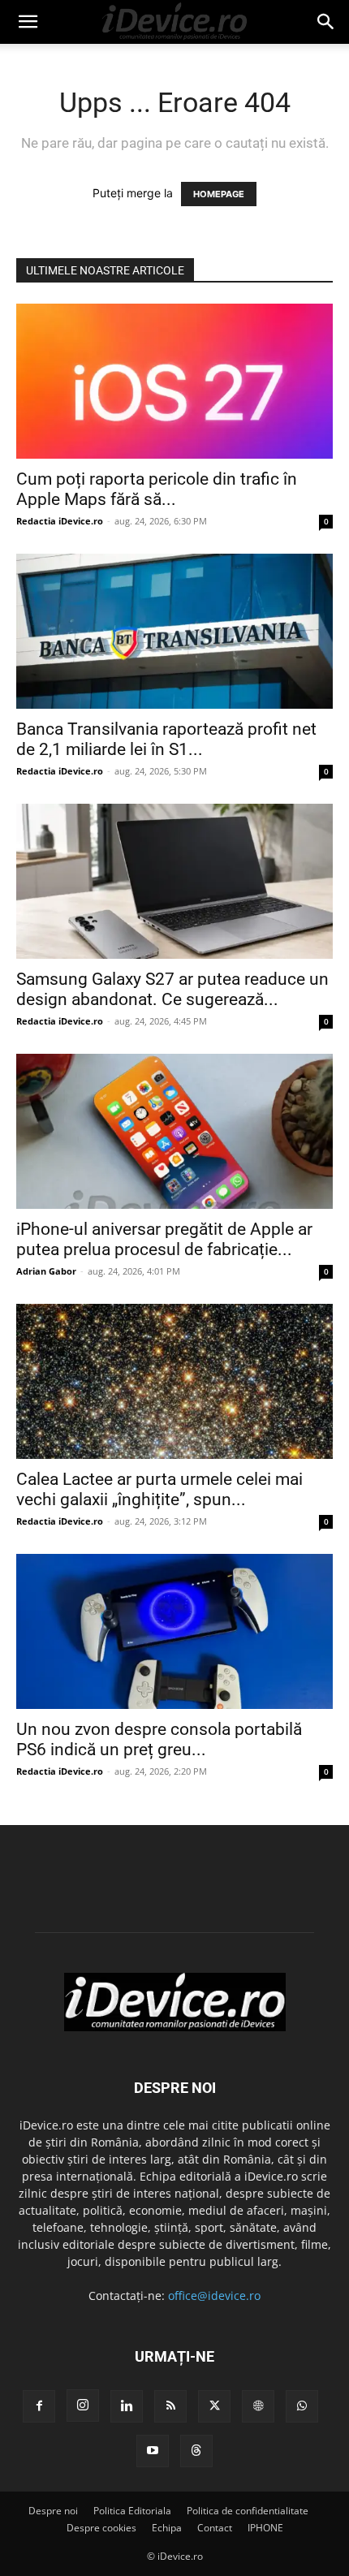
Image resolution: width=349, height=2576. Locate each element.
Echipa (167, 2528)
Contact (215, 2528)
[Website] (258, 2406)
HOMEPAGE (219, 194)
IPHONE (265, 2528)
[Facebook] (39, 2406)
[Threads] (196, 2451)
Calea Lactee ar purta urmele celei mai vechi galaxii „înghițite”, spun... (159, 1489)
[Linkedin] (127, 2406)
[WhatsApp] (302, 2406)
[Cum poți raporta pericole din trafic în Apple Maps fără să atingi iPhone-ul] (174, 381)
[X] (214, 2406)
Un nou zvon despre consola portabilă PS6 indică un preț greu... (159, 1739)
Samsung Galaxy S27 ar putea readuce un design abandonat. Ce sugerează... (172, 989)
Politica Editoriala (132, 2511)
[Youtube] (153, 2451)
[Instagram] (83, 2406)
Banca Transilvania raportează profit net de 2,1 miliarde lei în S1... (166, 739)
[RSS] (170, 2406)
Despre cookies (101, 2528)
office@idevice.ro (214, 2296)
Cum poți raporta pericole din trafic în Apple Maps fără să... (157, 489)
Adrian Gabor (46, 1271)
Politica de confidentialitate (248, 2511)
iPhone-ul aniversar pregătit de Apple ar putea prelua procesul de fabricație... (164, 1239)
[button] (28, 22)
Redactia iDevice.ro (60, 521)
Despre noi (53, 2511)
